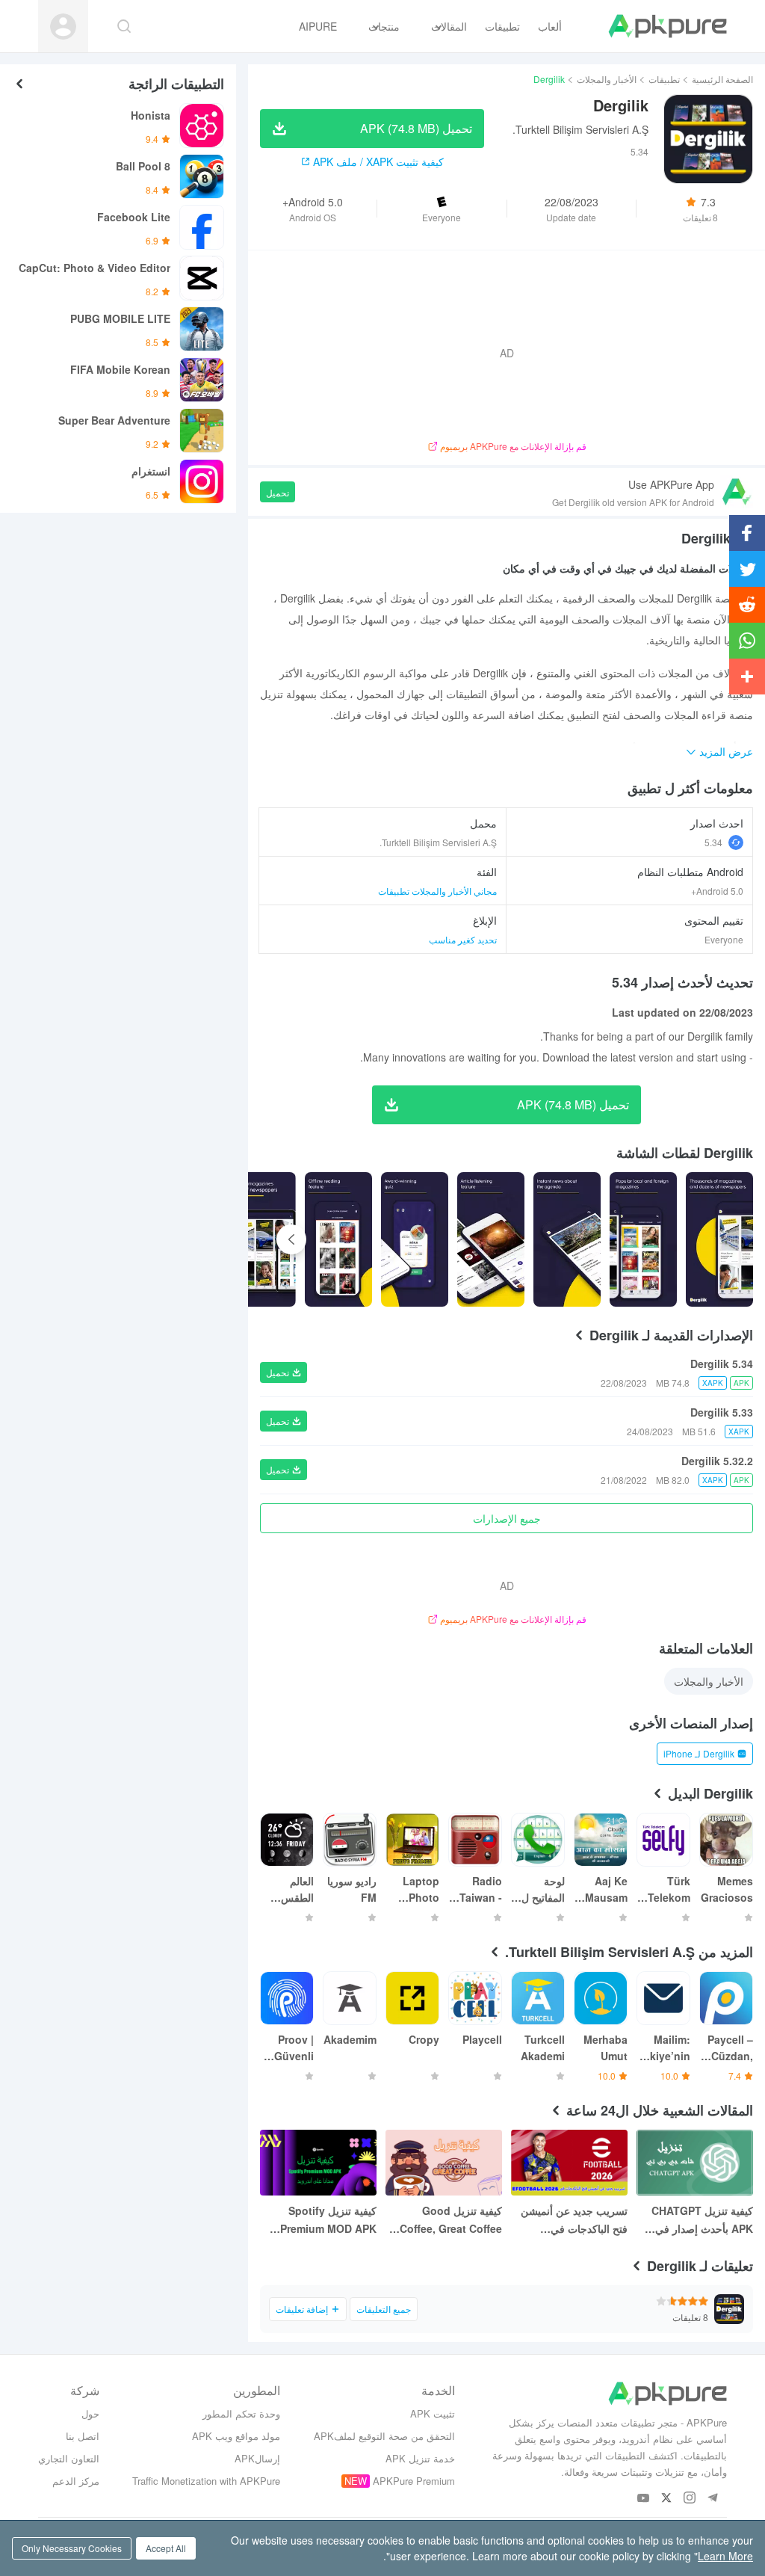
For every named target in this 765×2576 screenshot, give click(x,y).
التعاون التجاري (69, 2458)
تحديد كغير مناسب (463, 939)
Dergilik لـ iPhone (699, 1753)
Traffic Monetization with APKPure (206, 2481)
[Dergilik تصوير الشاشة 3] (491, 1239)
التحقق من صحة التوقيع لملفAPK (384, 2436)
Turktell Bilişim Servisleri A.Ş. (580, 129)
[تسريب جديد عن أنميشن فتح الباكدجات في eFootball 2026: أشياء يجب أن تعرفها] (569, 2163)
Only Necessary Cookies (72, 2548)
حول (90, 2413)
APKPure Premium (414, 2481)
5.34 (713, 842)
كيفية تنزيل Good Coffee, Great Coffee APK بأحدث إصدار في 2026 (451, 2220)
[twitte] (667, 2499)
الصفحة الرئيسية (722, 79)
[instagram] (690, 2499)
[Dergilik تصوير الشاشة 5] (338, 1239)
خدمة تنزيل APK (420, 2458)
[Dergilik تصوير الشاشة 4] (415, 1239)
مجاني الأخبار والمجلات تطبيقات (437, 891)
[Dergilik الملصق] (719, 1239)
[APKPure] (668, 26)
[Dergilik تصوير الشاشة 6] (254, 1239)
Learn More (725, 2556)
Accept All (166, 2548)
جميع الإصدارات (507, 1518)
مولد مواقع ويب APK (236, 2436)
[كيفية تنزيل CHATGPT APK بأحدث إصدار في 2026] (695, 2163)
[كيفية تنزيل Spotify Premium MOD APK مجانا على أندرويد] (318, 2163)
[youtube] (644, 2499)
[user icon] (63, 27)
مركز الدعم (76, 2481)
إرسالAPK (257, 2458)
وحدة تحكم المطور (241, 2413)
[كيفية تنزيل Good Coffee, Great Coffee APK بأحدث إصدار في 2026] (444, 2163)
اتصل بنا (83, 2436)
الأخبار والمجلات (607, 79)
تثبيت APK (433, 2413)
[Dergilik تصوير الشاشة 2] (567, 1239)
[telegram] (713, 2499)
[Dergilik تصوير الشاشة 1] (643, 1239)
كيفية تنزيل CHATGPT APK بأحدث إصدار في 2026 (702, 2220)
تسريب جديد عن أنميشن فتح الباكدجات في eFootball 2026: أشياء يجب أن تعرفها (574, 2220)
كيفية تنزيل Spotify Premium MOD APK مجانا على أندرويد (328, 2220)
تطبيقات (664, 79)
